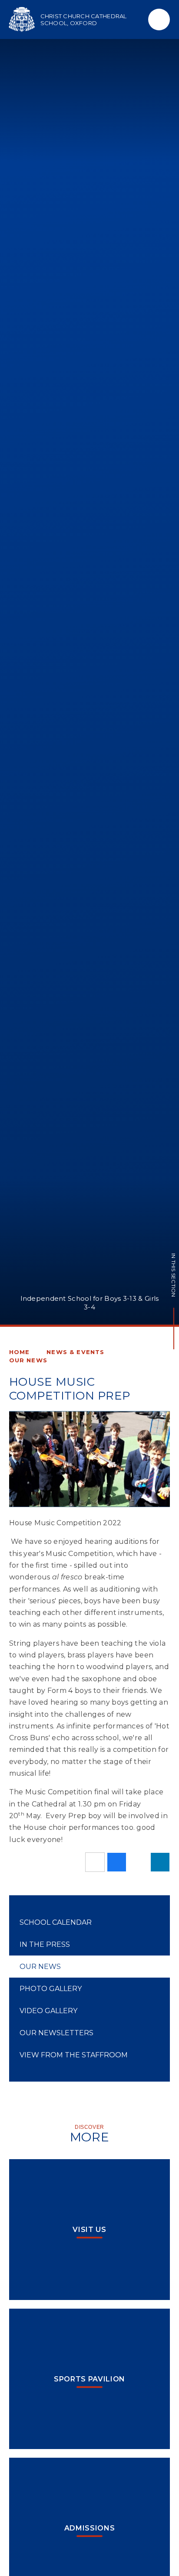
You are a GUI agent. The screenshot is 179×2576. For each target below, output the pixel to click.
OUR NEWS (28, 1360)
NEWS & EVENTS (75, 1352)
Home (20, 1352)
